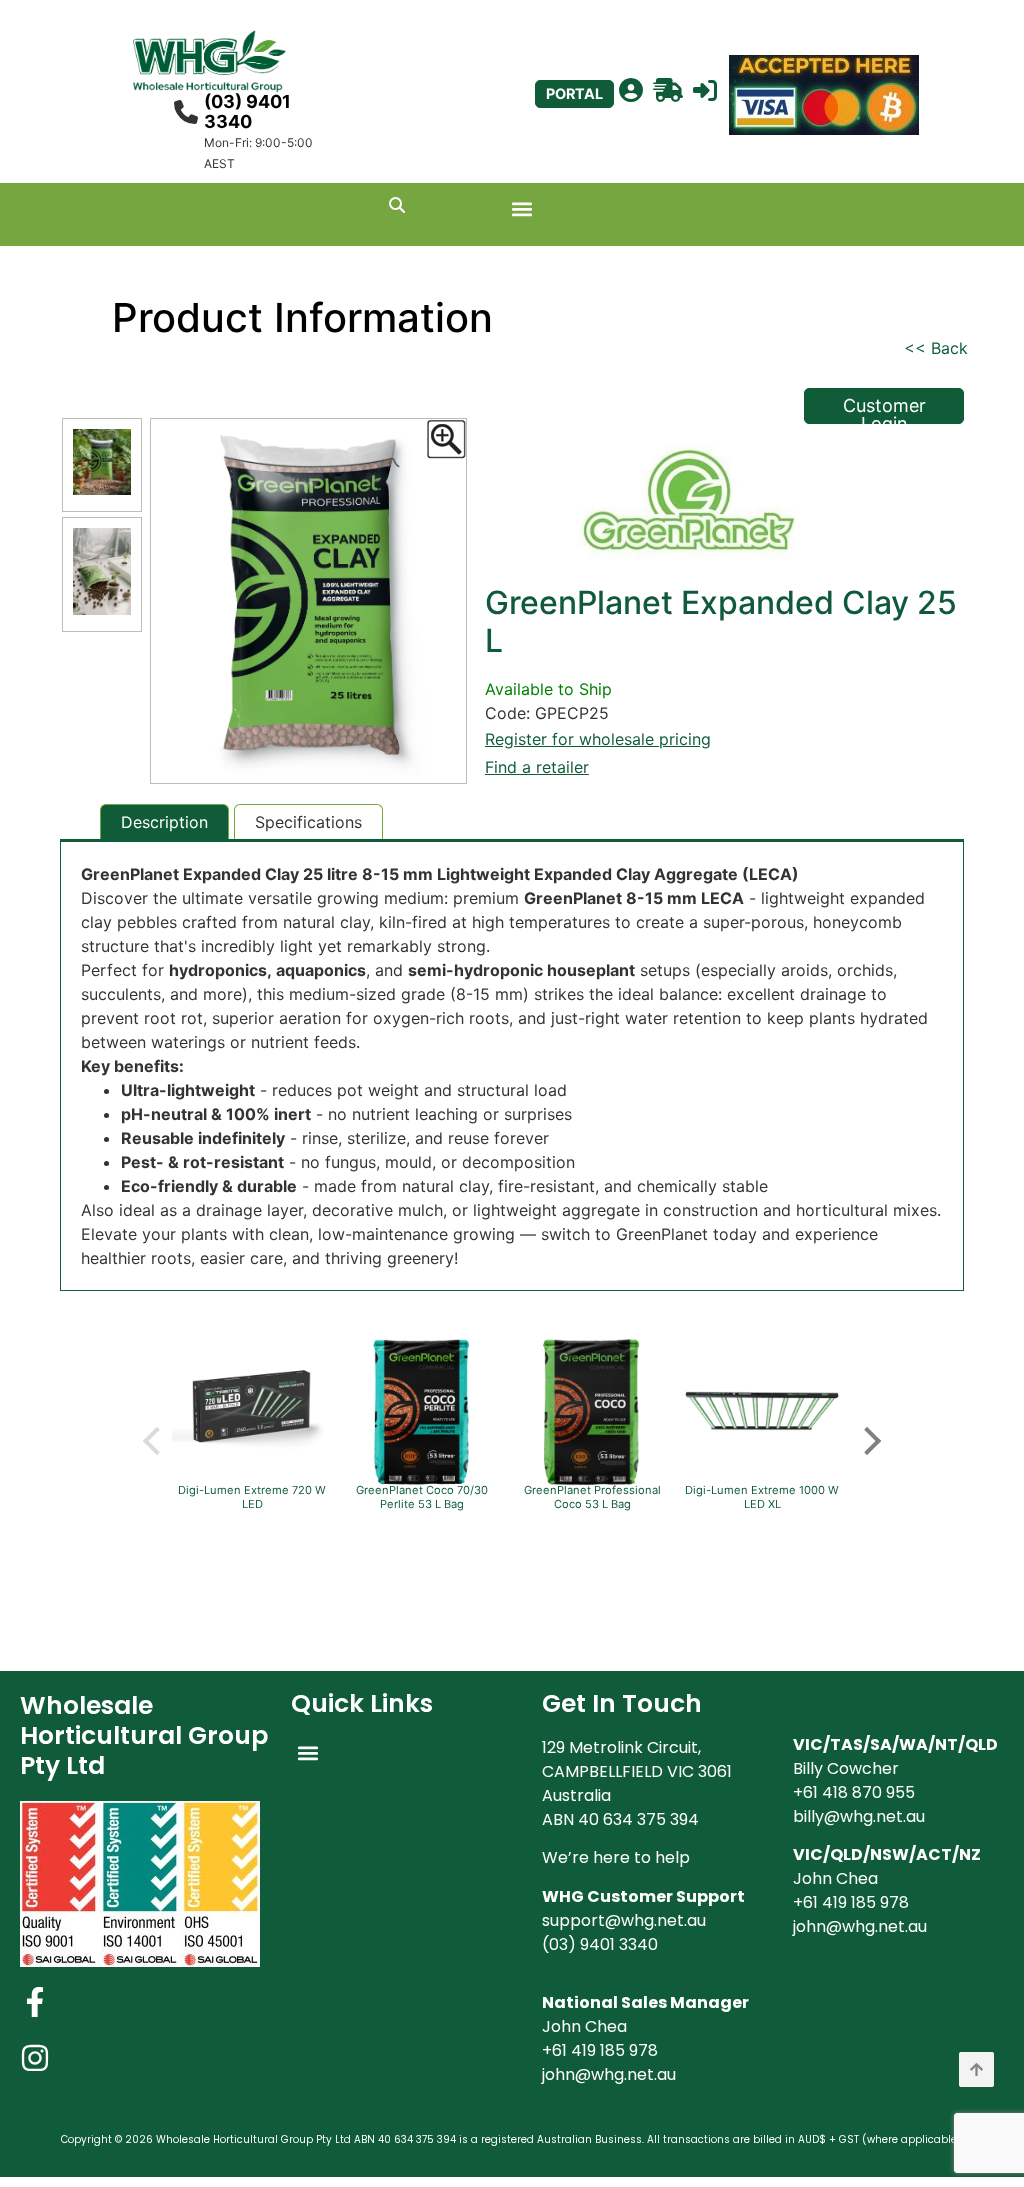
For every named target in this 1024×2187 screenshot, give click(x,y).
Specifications (308, 822)
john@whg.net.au (609, 2074)
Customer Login (884, 409)
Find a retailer (537, 767)
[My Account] (631, 91)
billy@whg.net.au (859, 1816)
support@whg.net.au (624, 1920)
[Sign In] (705, 91)
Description (164, 822)
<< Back (936, 348)
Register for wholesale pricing (598, 739)
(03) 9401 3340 (247, 111)
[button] (522, 209)
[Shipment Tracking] (668, 91)
